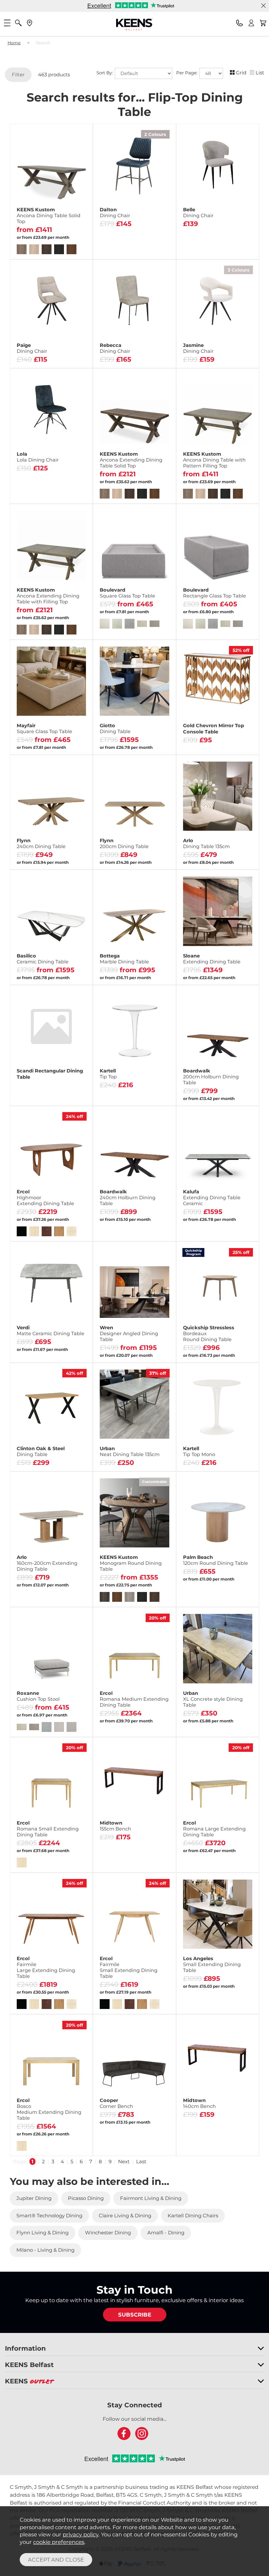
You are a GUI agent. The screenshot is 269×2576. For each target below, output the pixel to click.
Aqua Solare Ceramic (134, 743)
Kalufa (212, 1198)
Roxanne (38, 1696)
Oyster (191, 2003)
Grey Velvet (70, 482)
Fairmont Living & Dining (151, 2198)
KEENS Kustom (49, 216)
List (260, 73)
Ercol (45, 1198)
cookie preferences (59, 2542)
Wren (129, 1334)
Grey (115, 356)
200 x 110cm (153, 1351)
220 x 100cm (153, 973)
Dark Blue (115, 247)
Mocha (216, 2003)
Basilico (43, 959)
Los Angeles (212, 1964)
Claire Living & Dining (125, 2216)
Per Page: (187, 73)
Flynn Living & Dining (42, 2233)
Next (124, 2161)
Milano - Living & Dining (45, 2250)
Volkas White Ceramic (134, 733)
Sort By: (105, 73)
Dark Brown (153, 247)
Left (115, 2144)
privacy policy (81, 2534)
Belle (198, 213)
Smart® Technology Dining (49, 2216)
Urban (130, 1451)
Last (141, 2161)
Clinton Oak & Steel (41, 1451)
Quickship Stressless (209, 1334)
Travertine (241, 2003)
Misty (153, 356)
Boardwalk (211, 1077)
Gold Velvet (32, 482)
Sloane (212, 959)
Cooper (116, 2103)
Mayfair (44, 729)
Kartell (108, 1074)
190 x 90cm (115, 973)
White (236, 356)
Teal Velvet (51, 492)
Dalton (115, 213)
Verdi (51, 1331)
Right (153, 2144)
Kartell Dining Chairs (193, 2216)
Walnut (236, 1351)
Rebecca (115, 348)
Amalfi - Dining (166, 2233)
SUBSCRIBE (135, 2315)
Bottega (124, 959)
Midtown (115, 1826)
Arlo (206, 843)
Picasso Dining (86, 2198)
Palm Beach (216, 1560)
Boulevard (127, 593)
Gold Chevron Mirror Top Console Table (214, 729)
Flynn (41, 843)
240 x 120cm (115, 1351)
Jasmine (198, 348)
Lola (38, 457)
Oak (198, 1351)
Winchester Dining (108, 2233)
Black (198, 356)
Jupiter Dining (34, 2198)
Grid (241, 73)
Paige (32, 348)
